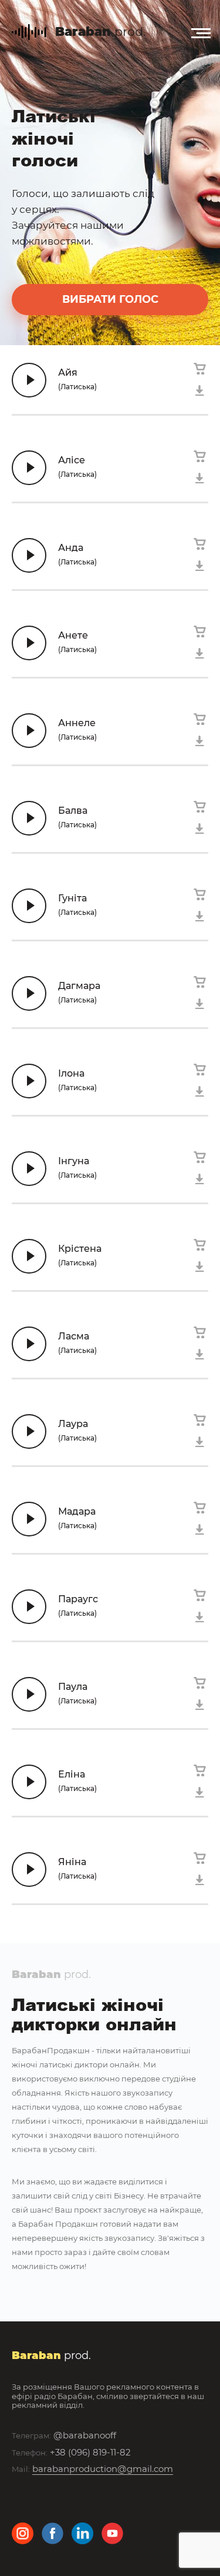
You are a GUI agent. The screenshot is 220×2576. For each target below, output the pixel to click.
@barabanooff (85, 2435)
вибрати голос (110, 299)
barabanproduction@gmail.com (103, 2469)
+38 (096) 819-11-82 (90, 2452)
